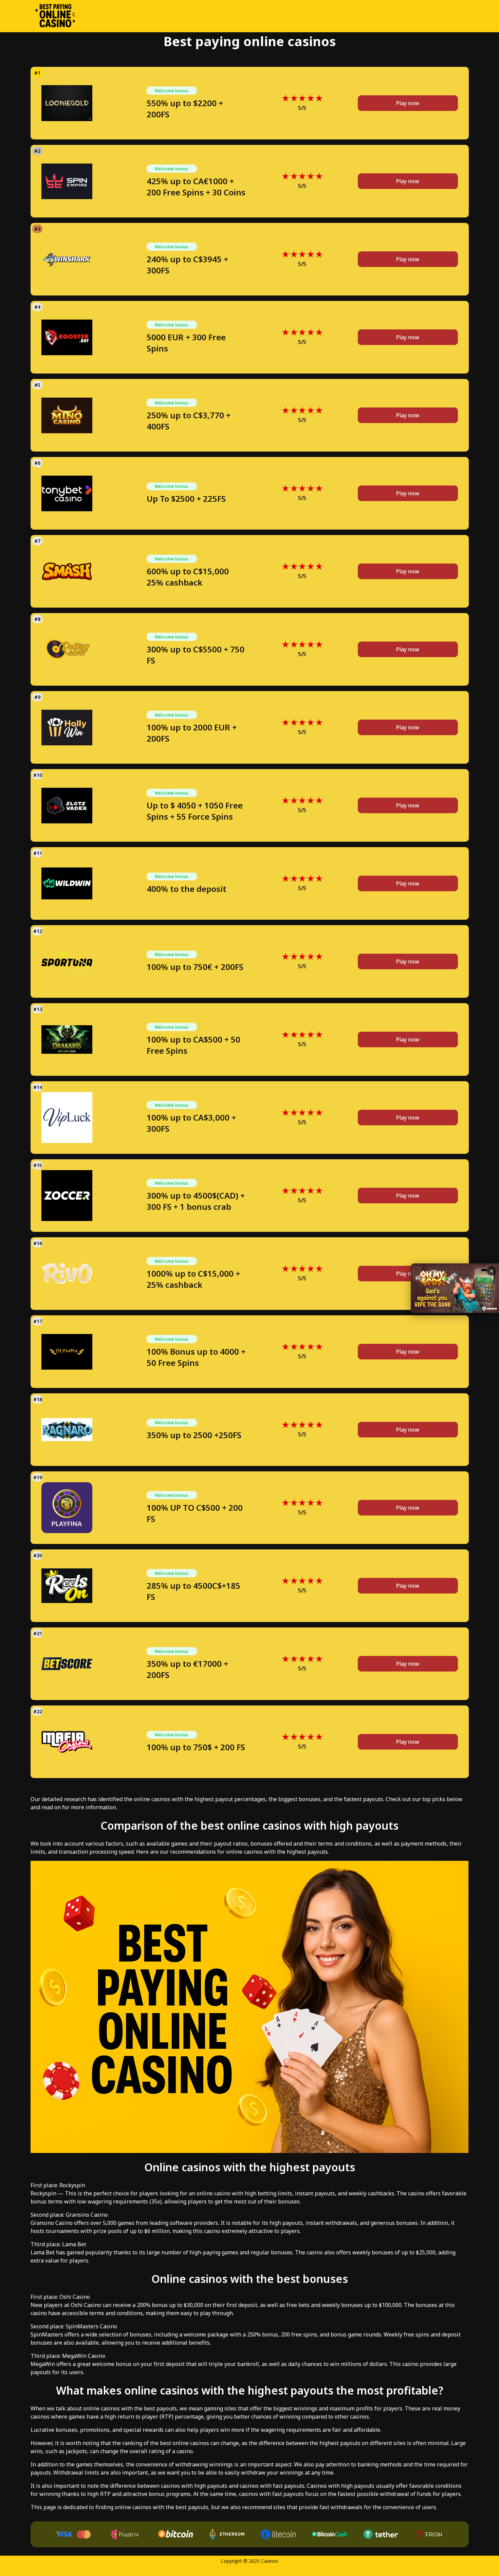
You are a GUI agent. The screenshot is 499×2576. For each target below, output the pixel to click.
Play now (408, 103)
